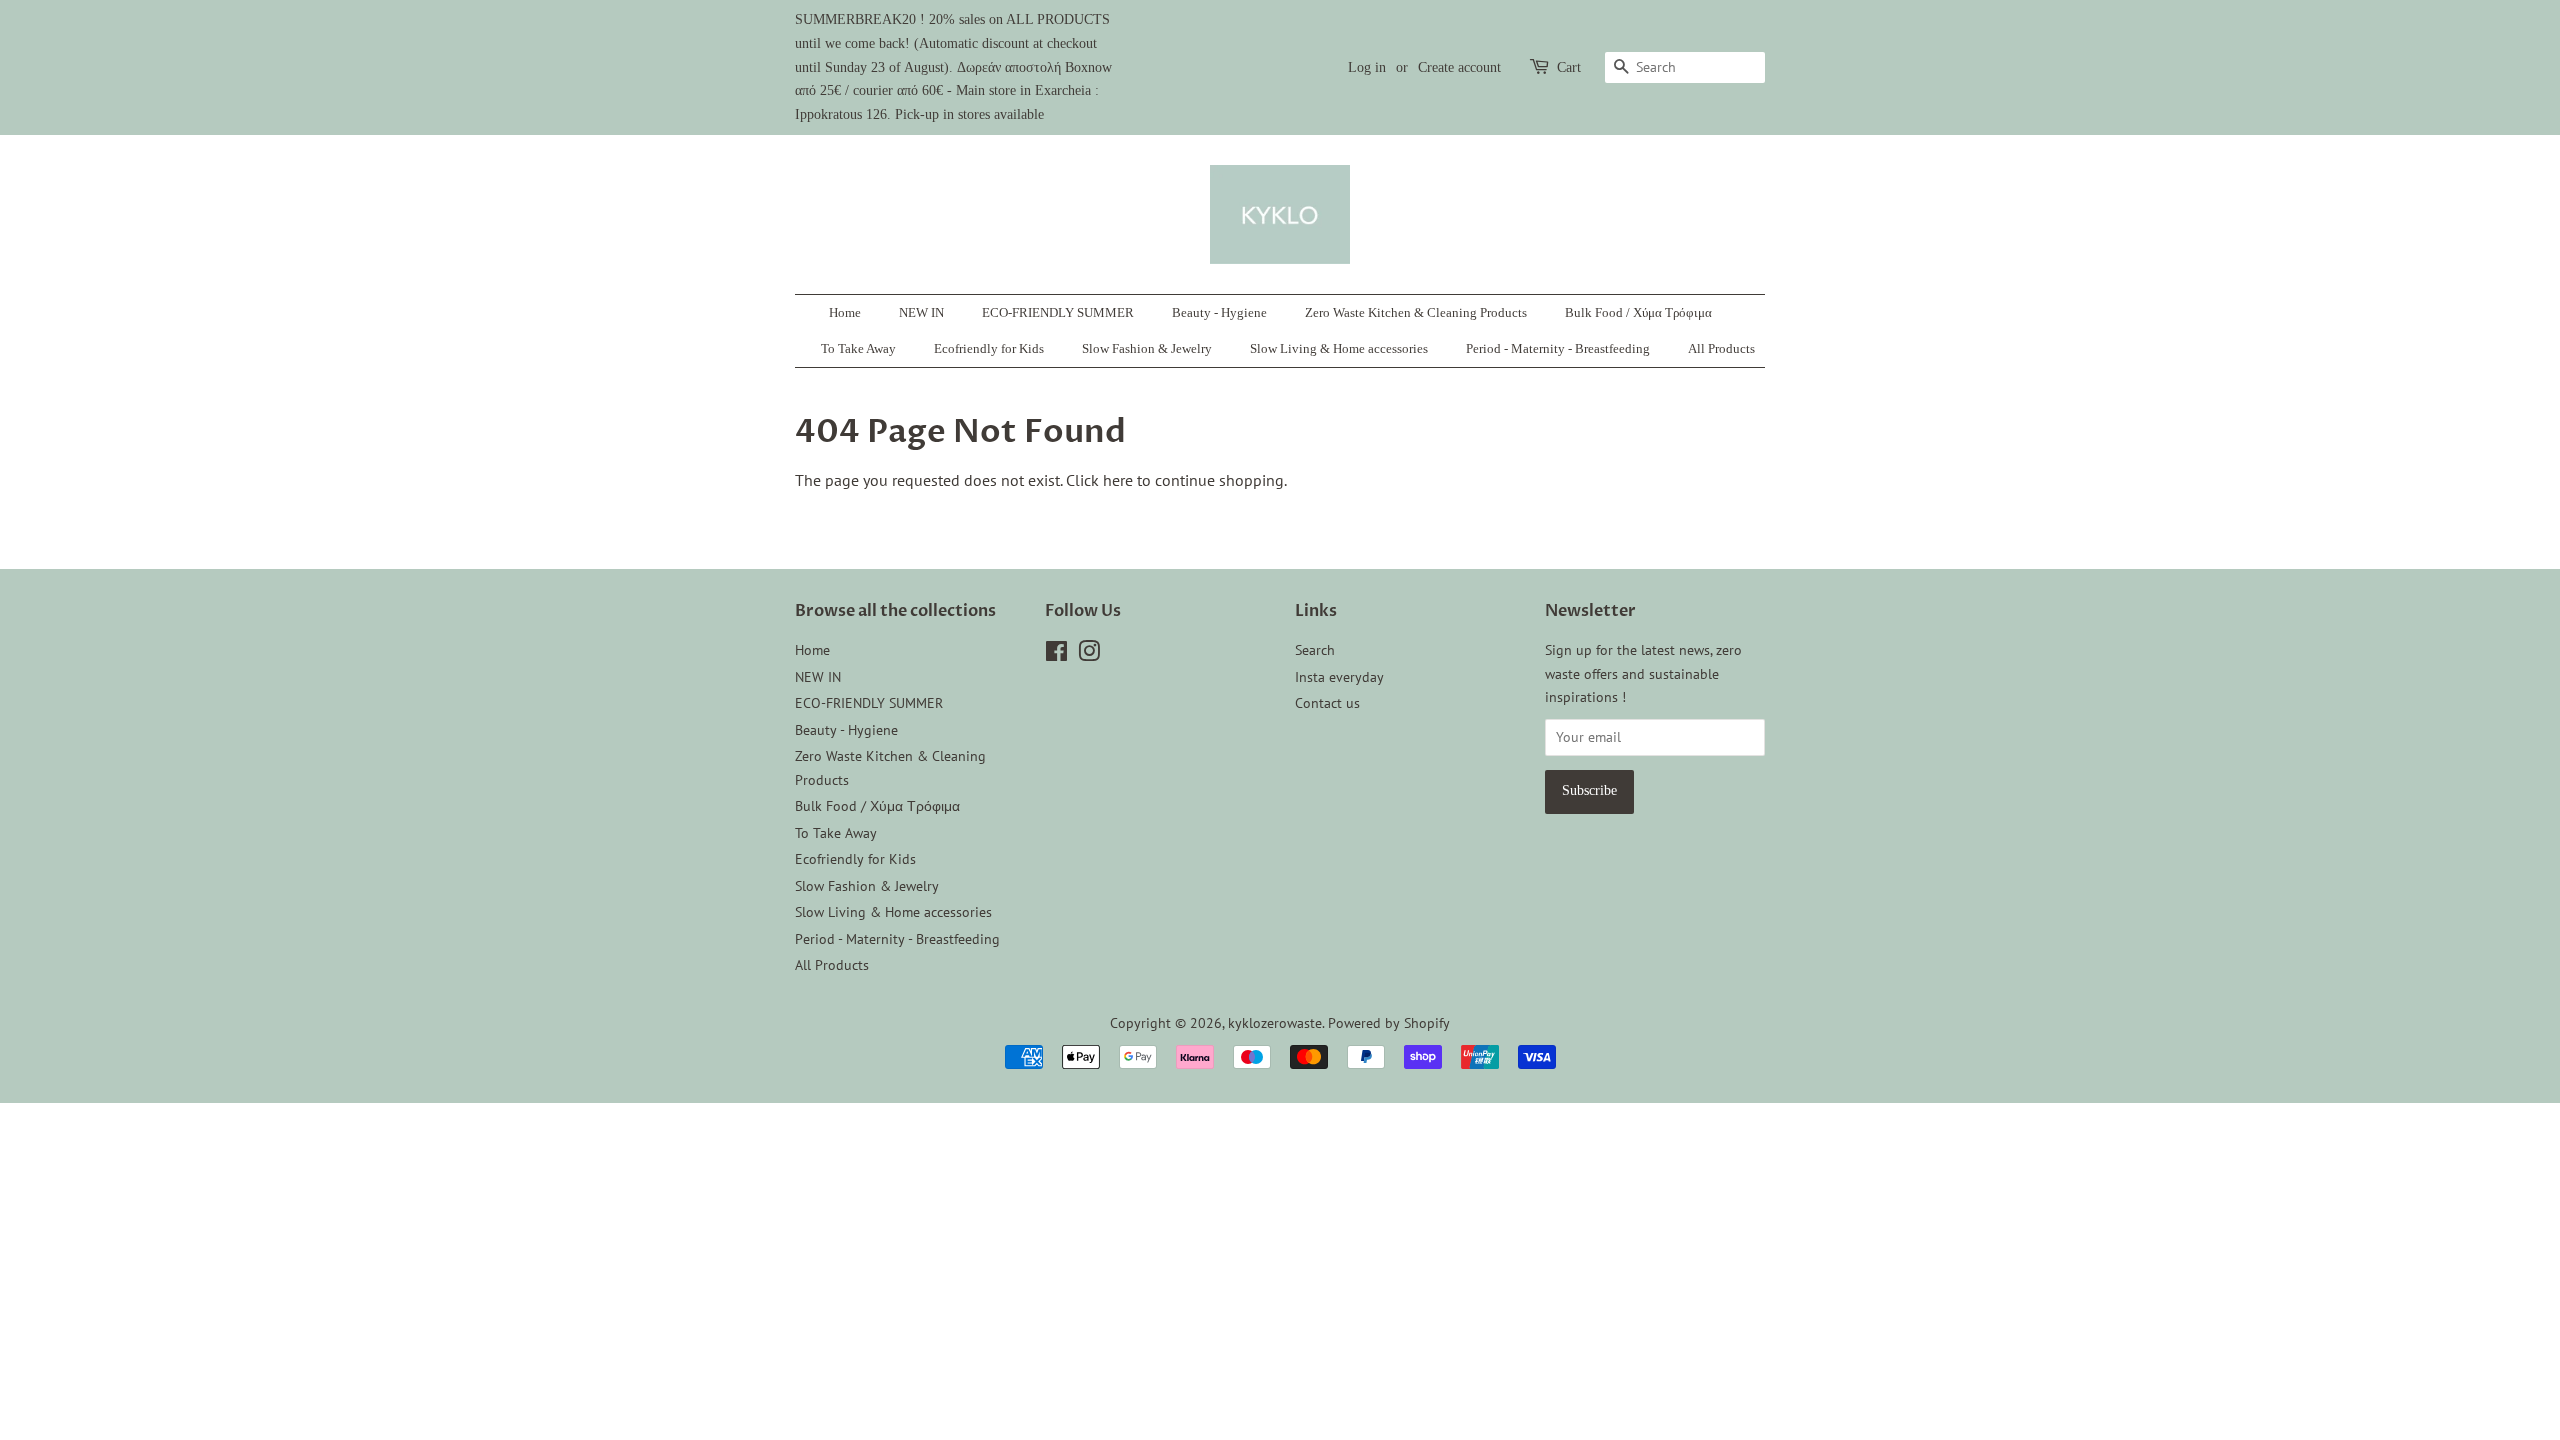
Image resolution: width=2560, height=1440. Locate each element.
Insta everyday (1339, 677)
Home (845, 312)
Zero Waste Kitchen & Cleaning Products (1416, 312)
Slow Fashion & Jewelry (1147, 348)
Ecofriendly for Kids (989, 348)
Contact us (1327, 703)
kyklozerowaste (1275, 1023)
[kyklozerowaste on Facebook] (1056, 655)
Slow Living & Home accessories (1339, 348)
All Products (1721, 348)
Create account (1459, 67)
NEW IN (921, 312)
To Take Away (858, 348)
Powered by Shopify (1389, 1023)
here (1118, 480)
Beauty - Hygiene (1219, 312)
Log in (1367, 67)
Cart (1569, 67)
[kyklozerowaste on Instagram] (1089, 655)
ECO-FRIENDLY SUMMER (1058, 312)
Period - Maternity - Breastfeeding (1558, 348)
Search (1315, 650)
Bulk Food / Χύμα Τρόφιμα (1638, 312)
